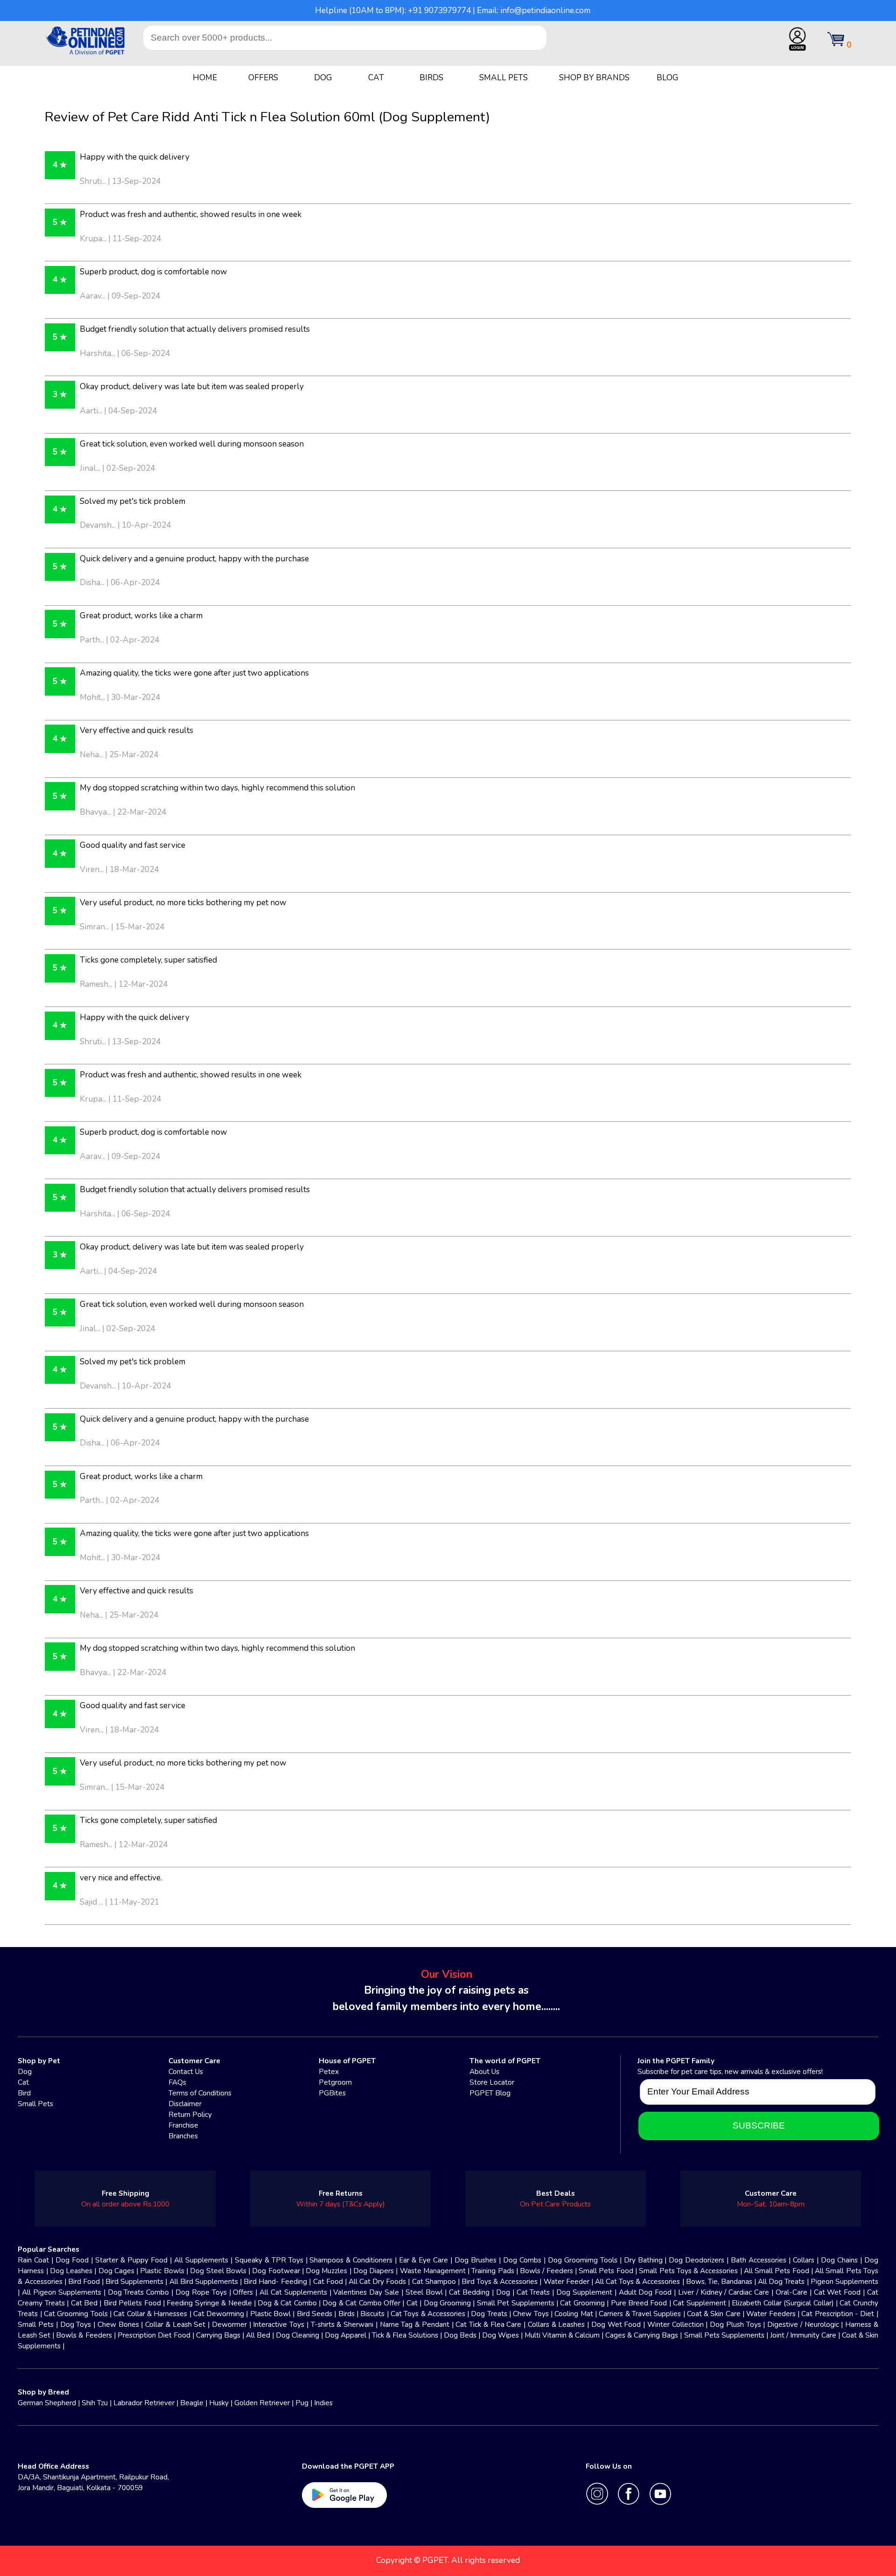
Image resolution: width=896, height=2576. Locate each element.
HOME (205, 78)
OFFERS (263, 78)
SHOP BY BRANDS (594, 78)
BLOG (668, 78)
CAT (376, 78)
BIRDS (431, 78)
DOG (323, 78)
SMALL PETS (504, 78)
